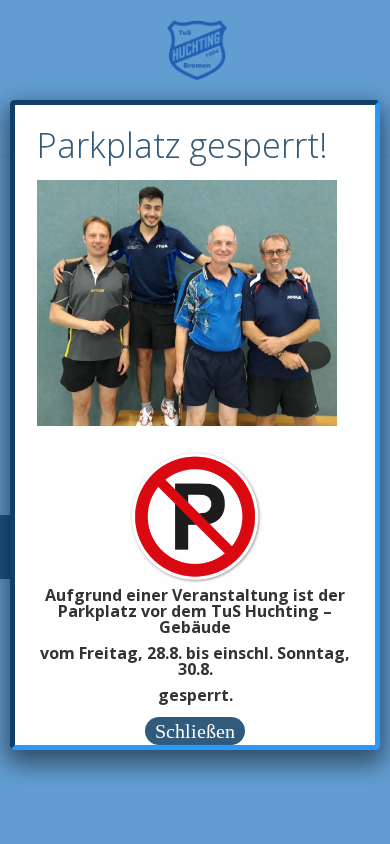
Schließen (195, 731)
